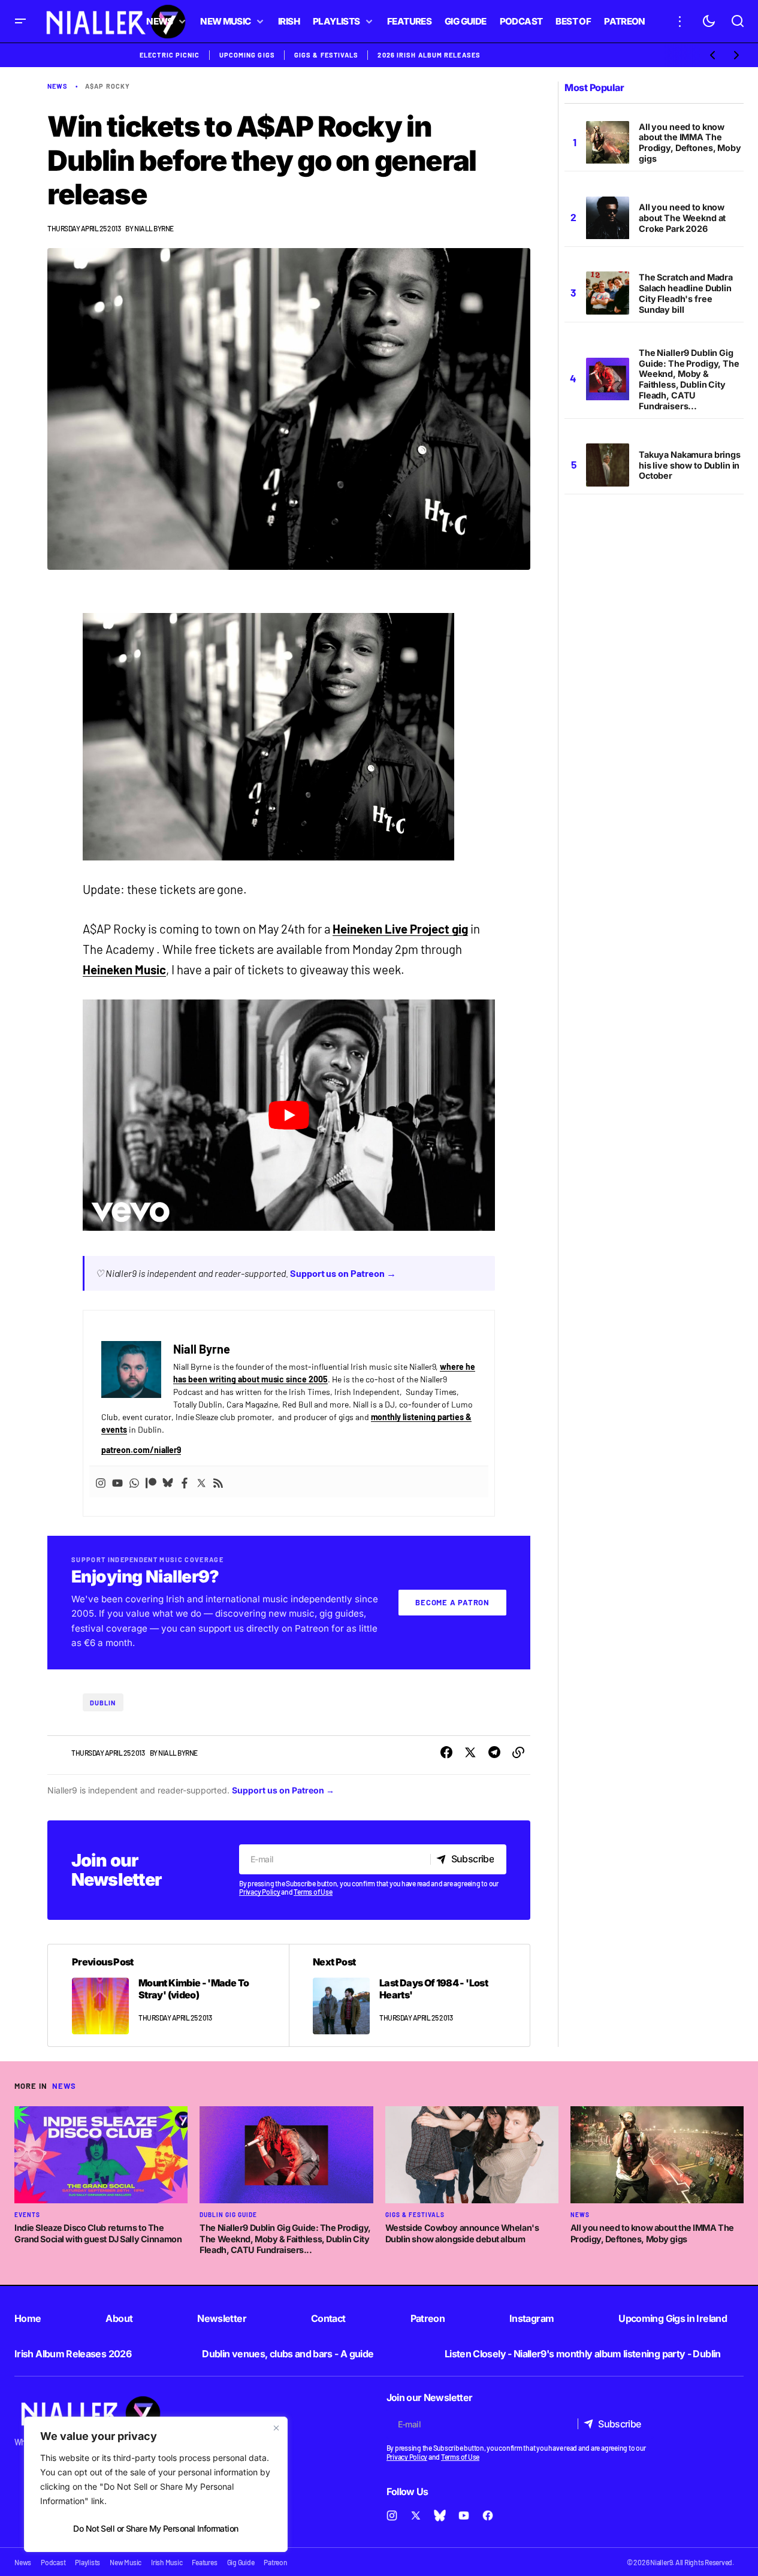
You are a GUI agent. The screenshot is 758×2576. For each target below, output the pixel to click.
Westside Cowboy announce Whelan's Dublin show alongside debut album (462, 2233)
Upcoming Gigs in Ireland (673, 2318)
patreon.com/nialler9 (141, 1450)
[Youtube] (117, 1482)
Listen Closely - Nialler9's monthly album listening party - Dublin (583, 2354)
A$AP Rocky (108, 86)
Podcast (53, 2562)
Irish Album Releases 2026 (73, 2354)
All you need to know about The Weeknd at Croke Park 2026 (682, 218)
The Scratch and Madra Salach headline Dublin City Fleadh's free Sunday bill (686, 294)
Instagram (531, 2318)
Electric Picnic (170, 55)
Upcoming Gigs (247, 55)
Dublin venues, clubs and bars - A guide (288, 2354)
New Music (126, 2562)
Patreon (428, 2318)
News (58, 86)
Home (28, 2318)
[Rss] (218, 1482)
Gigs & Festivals (327, 55)
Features (204, 2562)
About (119, 2318)
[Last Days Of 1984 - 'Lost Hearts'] (409, 1995)
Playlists (87, 2562)
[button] (20, 21)
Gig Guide (241, 2562)
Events (27, 2215)
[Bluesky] (168, 1482)
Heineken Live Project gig (400, 929)
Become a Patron (452, 1602)
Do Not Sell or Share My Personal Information (155, 2528)
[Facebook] (185, 1482)
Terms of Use (313, 1892)
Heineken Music (124, 970)
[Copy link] (518, 1753)
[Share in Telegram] (494, 1753)
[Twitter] (201, 1482)
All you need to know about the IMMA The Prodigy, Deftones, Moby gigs (690, 143)
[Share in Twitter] (470, 1753)
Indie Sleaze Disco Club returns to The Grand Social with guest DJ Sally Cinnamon (98, 2233)
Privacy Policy (260, 1892)
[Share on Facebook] (446, 1753)
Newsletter (222, 2318)
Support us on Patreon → (343, 1273)
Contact (328, 2318)
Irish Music (167, 2562)
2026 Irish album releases (429, 55)
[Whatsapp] (134, 1482)
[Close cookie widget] (276, 2428)
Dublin (103, 1703)
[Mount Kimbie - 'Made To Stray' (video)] (168, 1995)
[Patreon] (151, 1482)
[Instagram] (101, 1482)
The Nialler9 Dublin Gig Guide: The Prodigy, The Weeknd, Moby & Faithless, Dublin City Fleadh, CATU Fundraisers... (689, 379)
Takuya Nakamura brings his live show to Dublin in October (690, 465)
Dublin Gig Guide (228, 2215)
